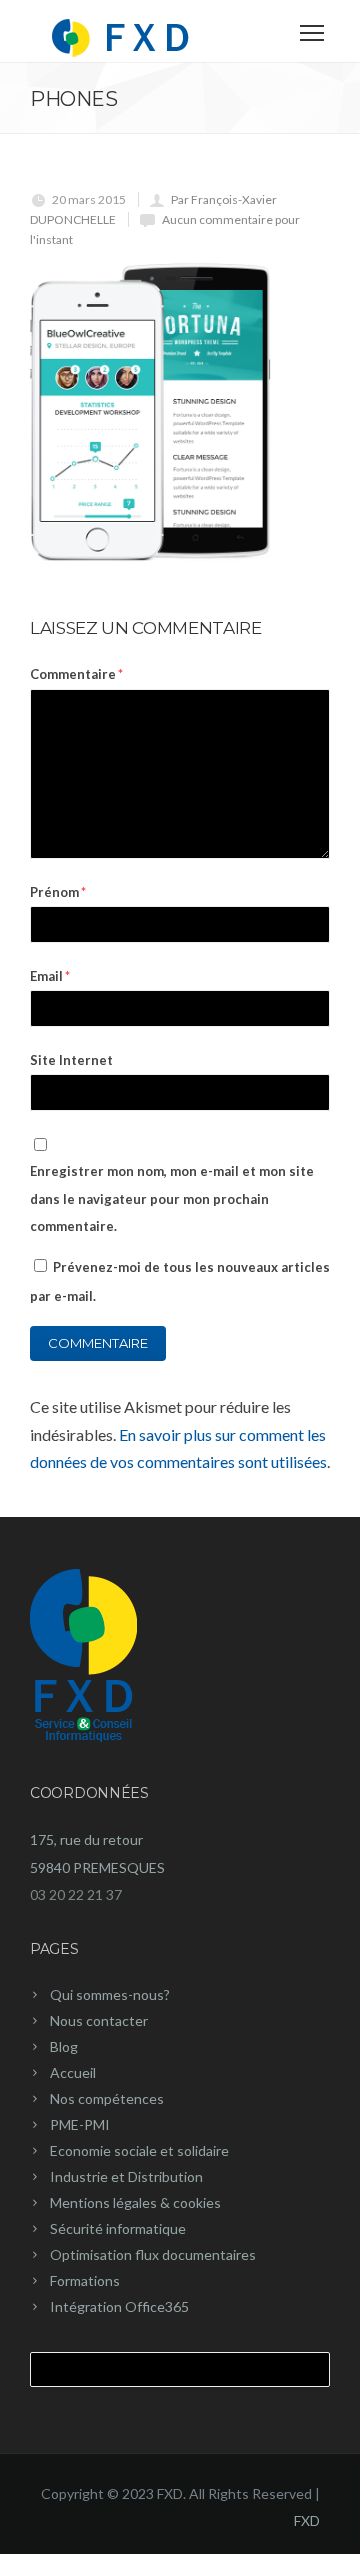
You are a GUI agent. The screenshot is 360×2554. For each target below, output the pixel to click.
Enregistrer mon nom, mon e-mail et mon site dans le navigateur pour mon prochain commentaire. (172, 1198)
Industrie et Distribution (126, 2176)
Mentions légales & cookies (135, 2202)
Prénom (58, 892)
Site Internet (71, 1060)
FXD (307, 2520)
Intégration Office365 (119, 2306)
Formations (85, 2280)
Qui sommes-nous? (110, 1994)
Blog (64, 2046)
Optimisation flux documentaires (153, 2254)
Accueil (73, 2072)
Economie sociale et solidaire (139, 2150)
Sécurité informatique (118, 2228)
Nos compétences (107, 2098)
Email (50, 976)
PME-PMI (80, 2124)
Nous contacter (99, 2020)
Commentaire (76, 674)
